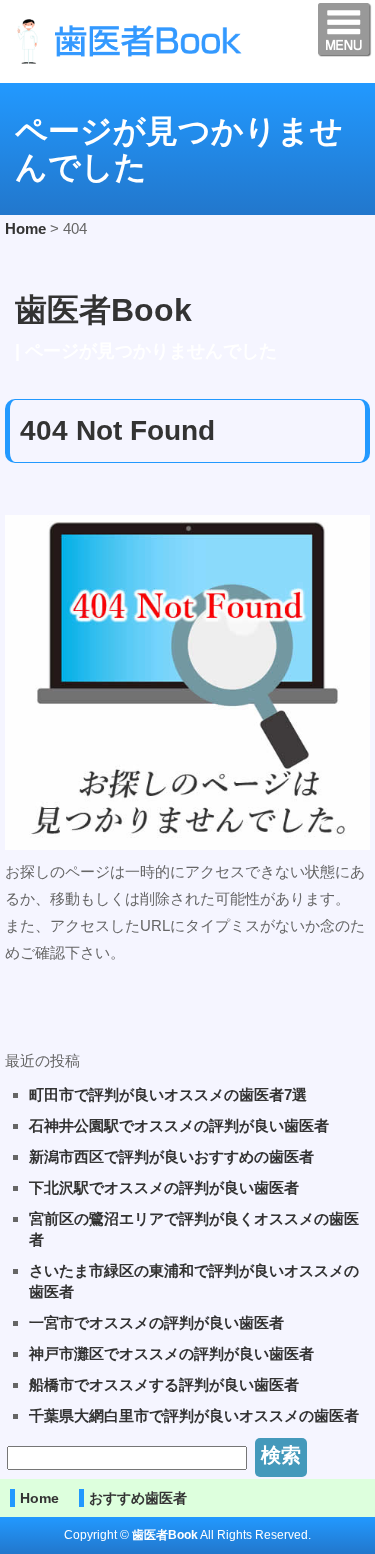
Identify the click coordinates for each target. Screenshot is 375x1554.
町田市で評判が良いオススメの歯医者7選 (168, 1094)
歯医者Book (103, 310)
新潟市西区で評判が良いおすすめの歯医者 (171, 1156)
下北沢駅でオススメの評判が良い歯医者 (164, 1187)
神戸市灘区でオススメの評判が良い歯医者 (171, 1353)
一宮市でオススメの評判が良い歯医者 (156, 1322)
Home (39, 1498)
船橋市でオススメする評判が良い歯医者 (164, 1384)
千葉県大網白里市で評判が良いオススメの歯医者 (194, 1415)
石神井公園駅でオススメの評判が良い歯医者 (179, 1125)
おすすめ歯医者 (138, 1498)
